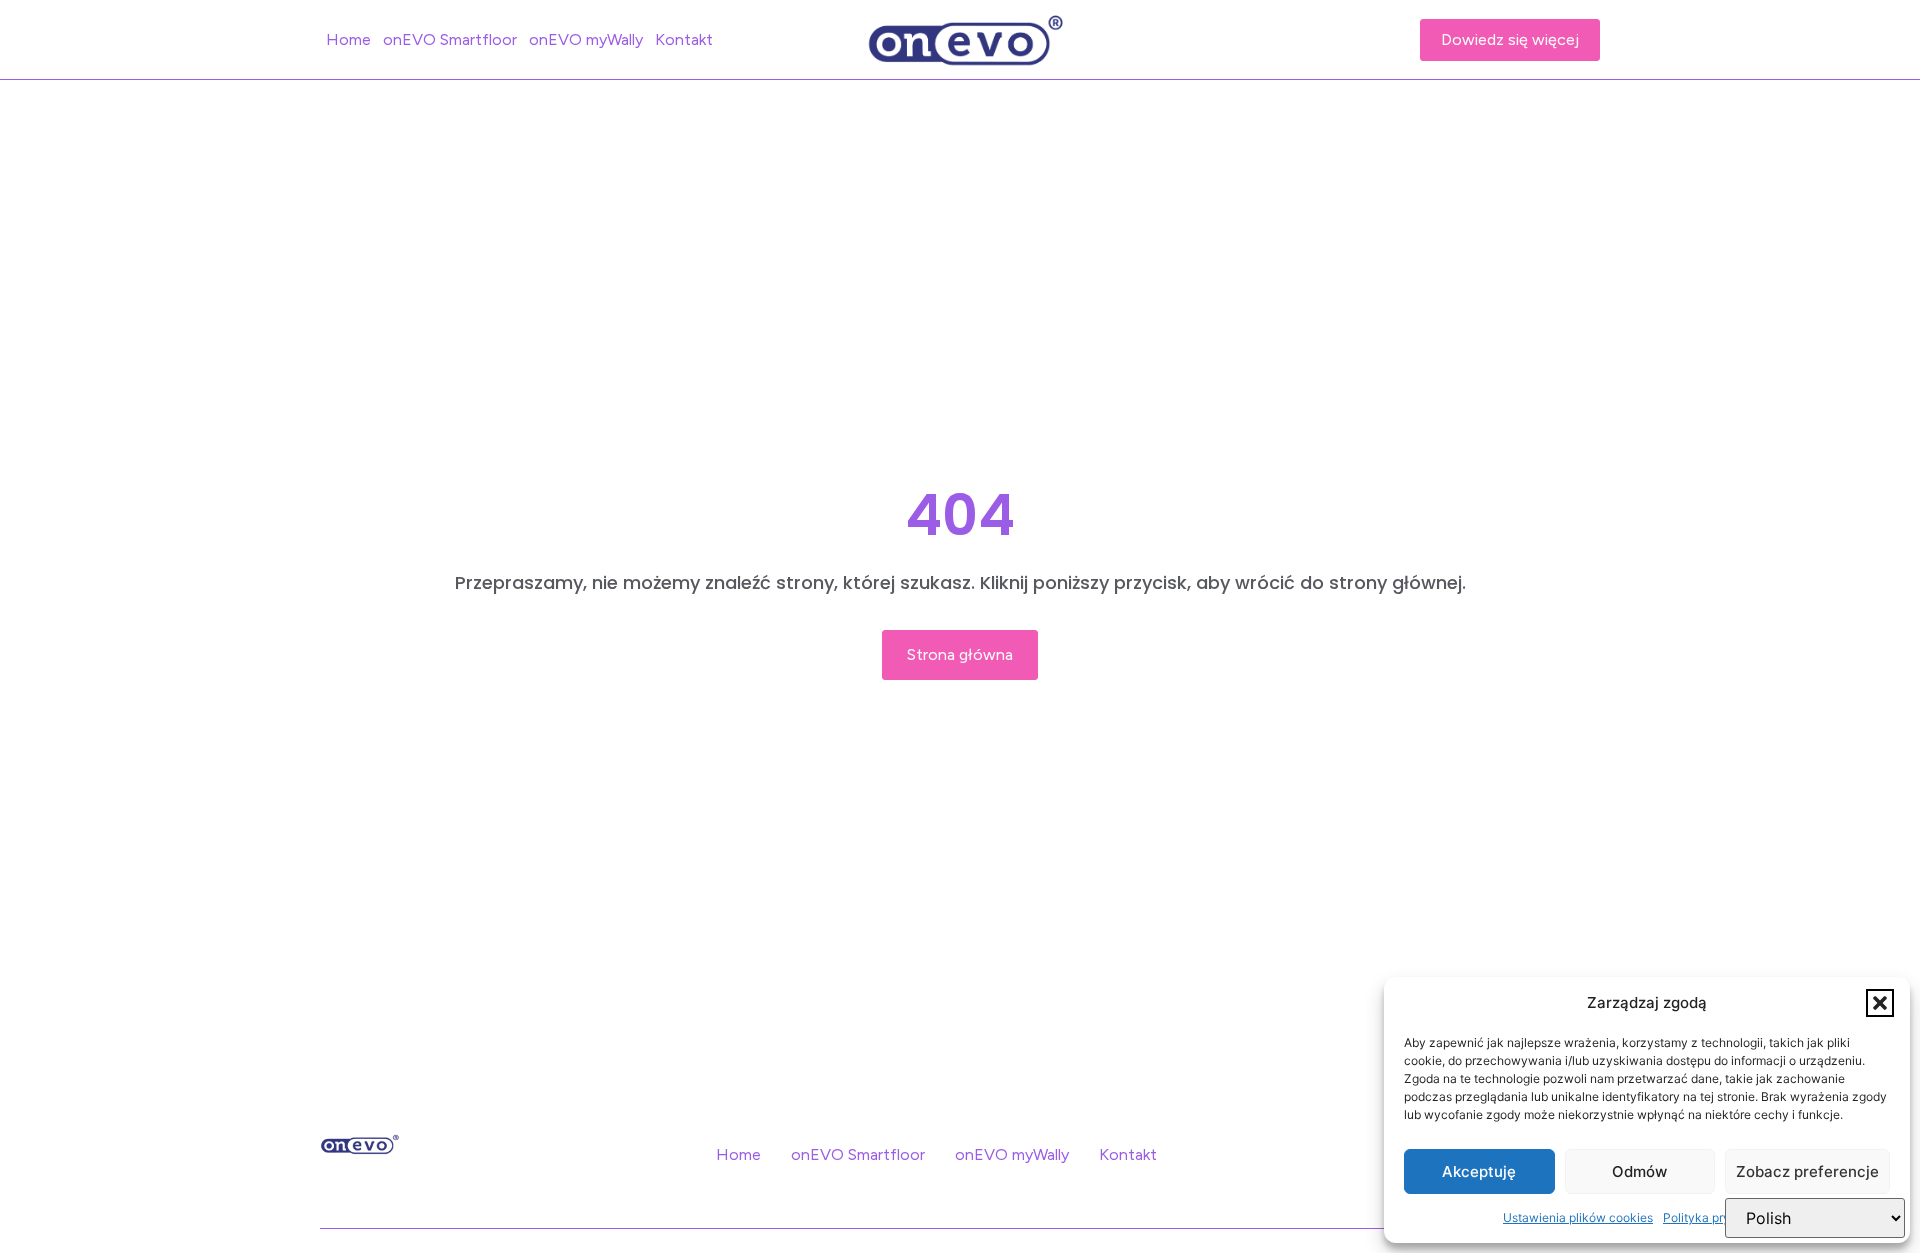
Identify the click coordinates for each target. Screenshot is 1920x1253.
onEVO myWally (586, 39)
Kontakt (684, 39)
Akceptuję (1479, 1171)
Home (348, 39)
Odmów (1639, 1171)
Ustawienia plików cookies (1578, 1217)
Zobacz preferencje (1807, 1171)
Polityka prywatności (1722, 1217)
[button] (1880, 1003)
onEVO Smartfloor (450, 39)
